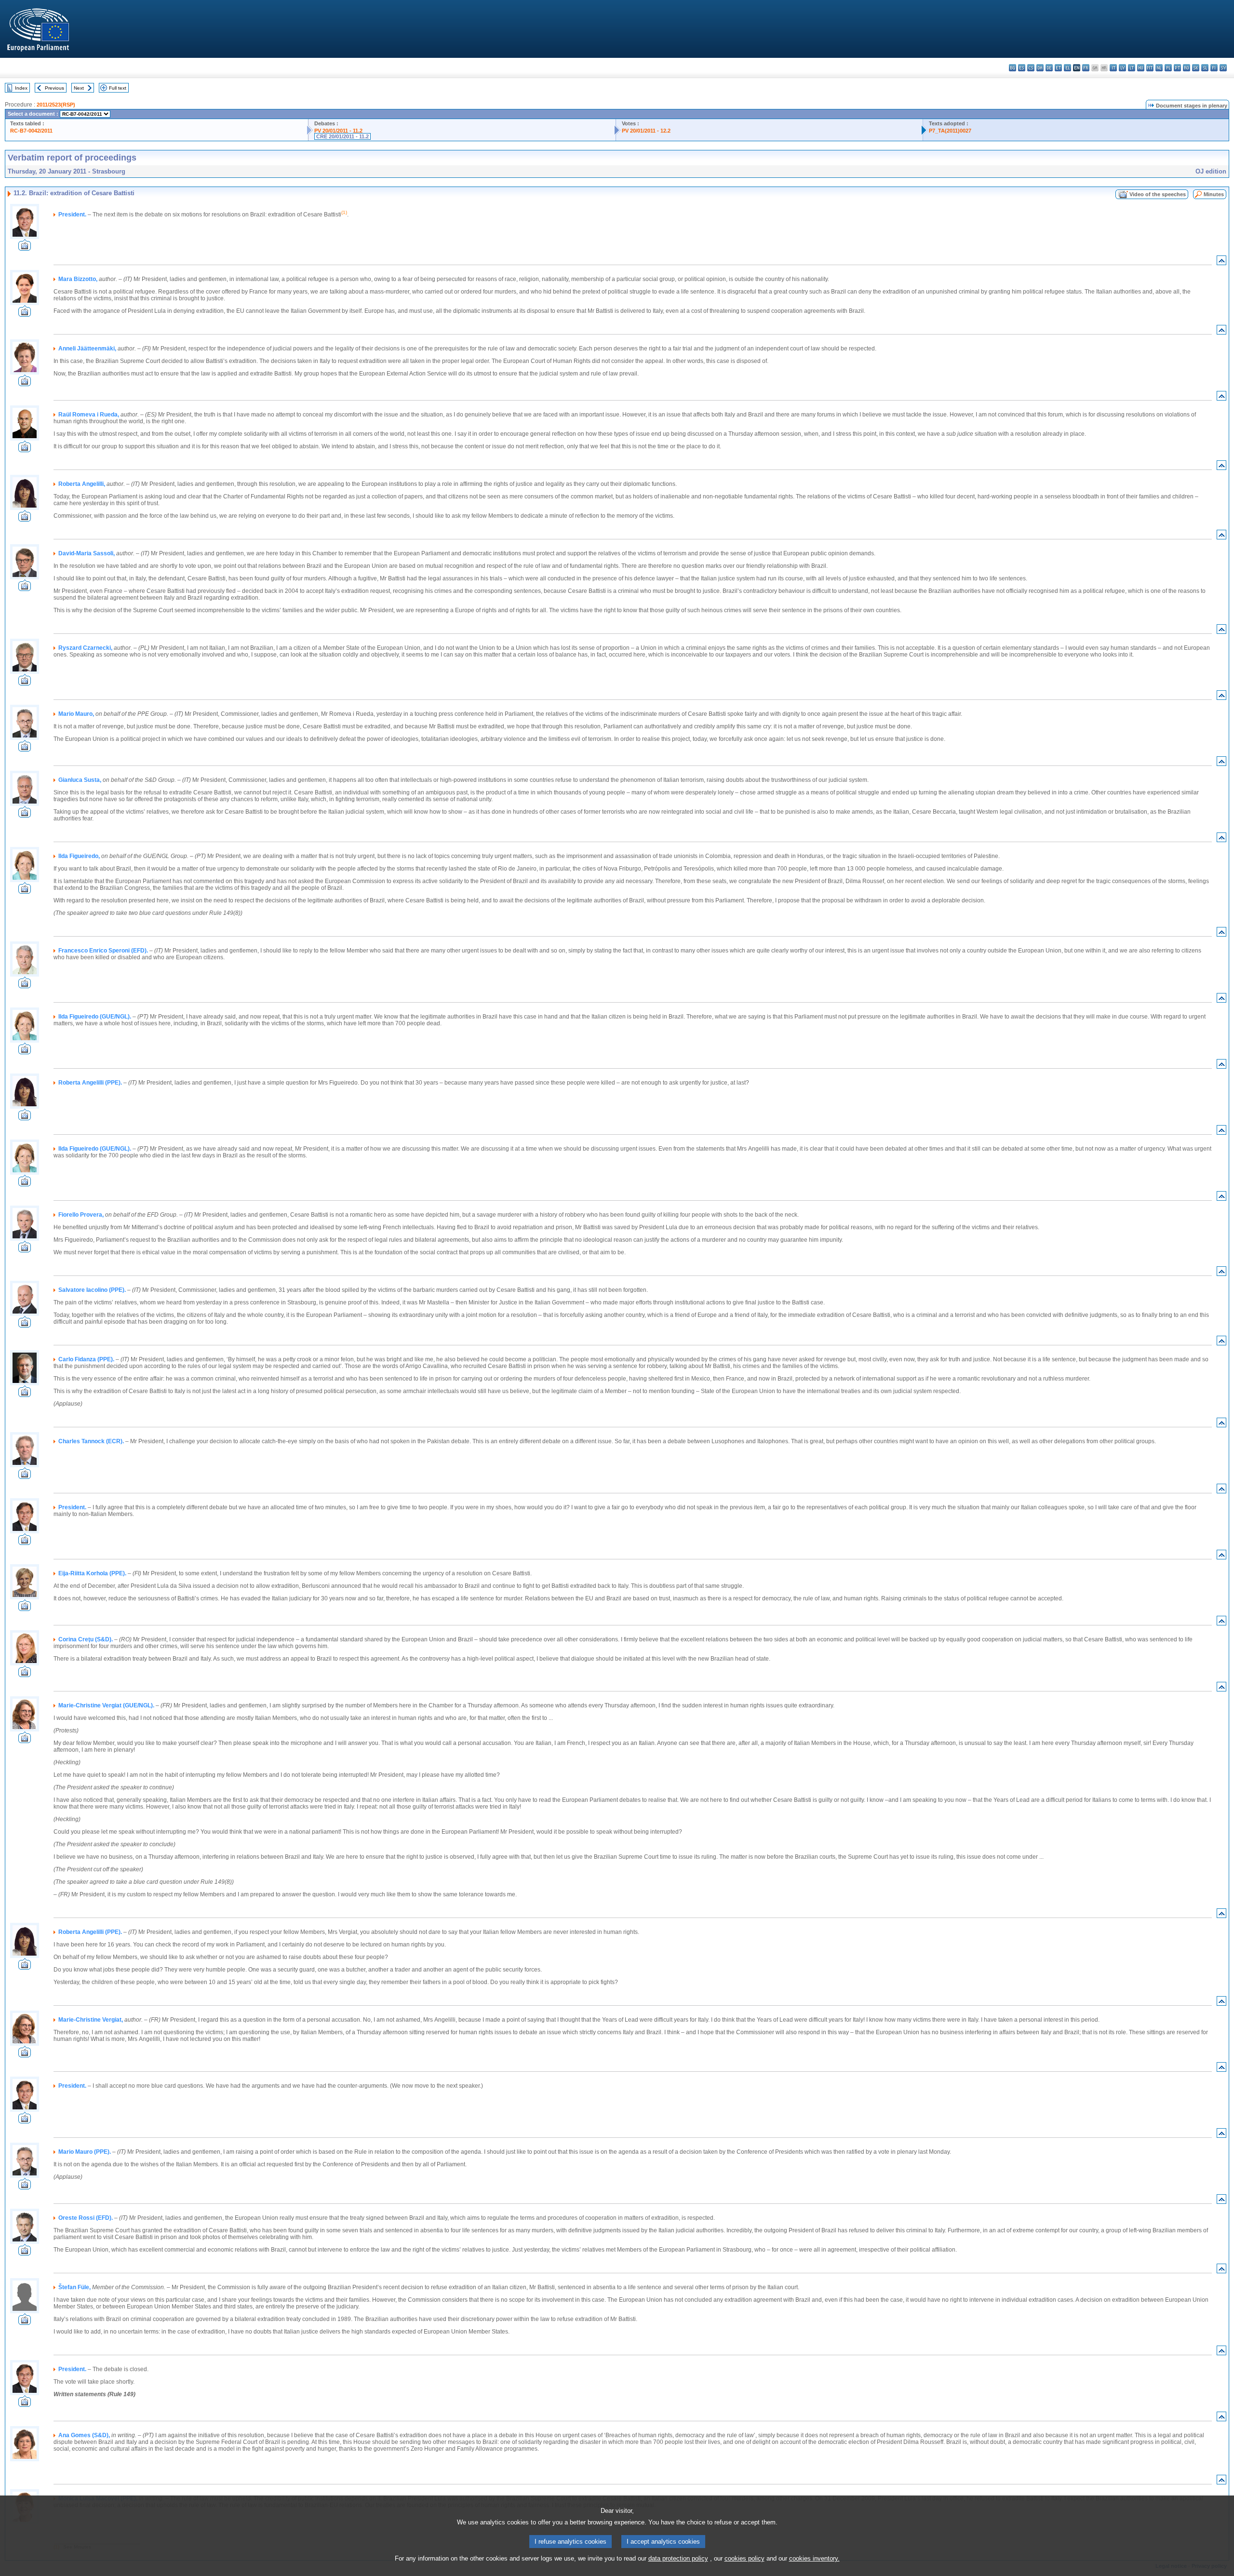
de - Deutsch (1049, 68)
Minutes (1214, 194)
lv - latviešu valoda (1122, 68)
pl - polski (1168, 68)
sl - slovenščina (1205, 68)
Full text (118, 88)
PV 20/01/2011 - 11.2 (338, 131)
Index (21, 88)
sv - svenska (1223, 68)
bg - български (1013, 68)
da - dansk (1040, 68)
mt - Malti (1150, 68)
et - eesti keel (1058, 68)
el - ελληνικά (1067, 68)
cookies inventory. (814, 2558)
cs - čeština (1031, 68)
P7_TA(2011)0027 (950, 131)
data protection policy (678, 2558)
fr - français (1086, 68)
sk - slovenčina (1196, 68)
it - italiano (1113, 68)
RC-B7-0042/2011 (31, 131)
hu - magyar (1141, 68)
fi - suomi (1214, 68)
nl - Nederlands (1159, 68)
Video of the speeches (1158, 194)
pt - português (1177, 68)
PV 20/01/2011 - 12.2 (646, 131)
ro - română (1187, 68)
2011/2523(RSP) (56, 105)
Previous (54, 88)
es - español (1022, 68)
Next (79, 88)
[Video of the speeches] (25, 248)
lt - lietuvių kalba (1132, 68)
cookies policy (744, 2558)
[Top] (1221, 262)
